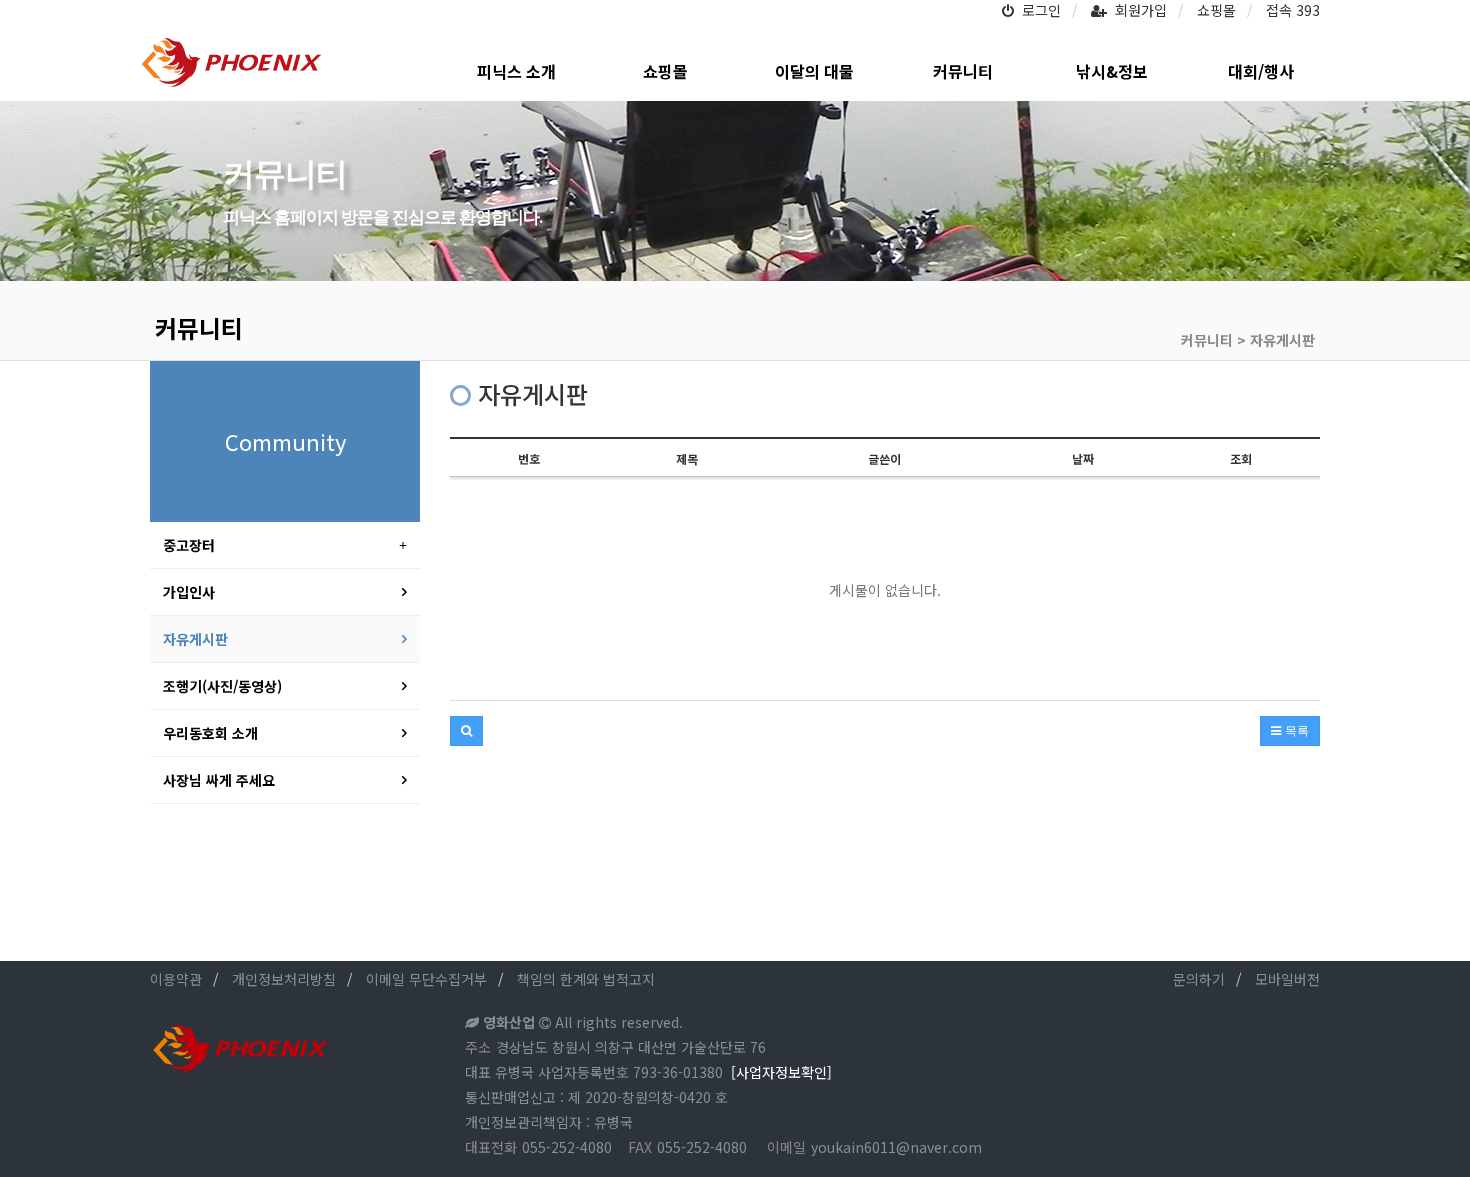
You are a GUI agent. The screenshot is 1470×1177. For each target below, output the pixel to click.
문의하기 (1199, 979)
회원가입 (1137, 10)
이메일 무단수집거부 (426, 979)
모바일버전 (1287, 979)
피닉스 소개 (516, 71)
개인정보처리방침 (284, 979)
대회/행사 (1261, 71)
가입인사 (189, 592)
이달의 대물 (814, 71)
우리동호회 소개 (210, 733)
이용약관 (176, 979)
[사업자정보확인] (781, 1072)
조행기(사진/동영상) (222, 686)
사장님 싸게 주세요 (219, 780)
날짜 (1083, 458)
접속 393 (1293, 10)
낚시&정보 (1112, 71)
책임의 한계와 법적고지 (586, 979)
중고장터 (189, 545)
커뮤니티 (963, 71)
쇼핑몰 (1216, 10)
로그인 (1037, 10)
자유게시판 (195, 639)
